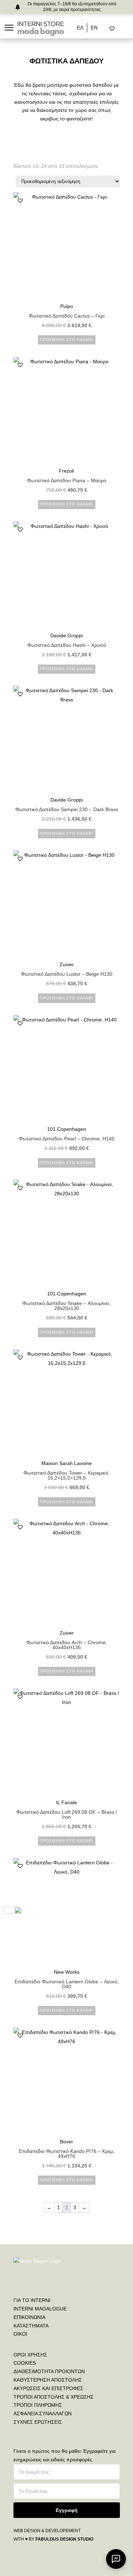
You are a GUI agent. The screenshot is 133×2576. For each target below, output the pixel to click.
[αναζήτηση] (106, 29)
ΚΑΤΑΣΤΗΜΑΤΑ (31, 2326)
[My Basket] (127, 29)
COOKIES (25, 2363)
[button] (20, 200)
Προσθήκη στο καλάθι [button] (66, 340)
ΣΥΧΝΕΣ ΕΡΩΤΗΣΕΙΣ (38, 2422)
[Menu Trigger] (9, 27)
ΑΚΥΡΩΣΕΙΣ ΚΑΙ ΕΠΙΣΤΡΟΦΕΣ (48, 2388)
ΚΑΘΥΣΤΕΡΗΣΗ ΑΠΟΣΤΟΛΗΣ (48, 2380)
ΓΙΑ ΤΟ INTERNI (32, 2300)
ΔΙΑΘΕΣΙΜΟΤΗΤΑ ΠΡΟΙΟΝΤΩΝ (49, 2371)
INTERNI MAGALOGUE (40, 2309)
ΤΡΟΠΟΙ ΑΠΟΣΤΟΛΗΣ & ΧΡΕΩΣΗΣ (54, 2397)
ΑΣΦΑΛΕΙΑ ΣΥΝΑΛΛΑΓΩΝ (43, 2413)
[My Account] (121, 29)
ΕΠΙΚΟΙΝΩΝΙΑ (29, 2317)
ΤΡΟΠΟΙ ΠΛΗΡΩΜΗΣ (38, 2405)
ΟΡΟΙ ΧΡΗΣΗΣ (30, 2355)
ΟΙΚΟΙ (20, 2334)
